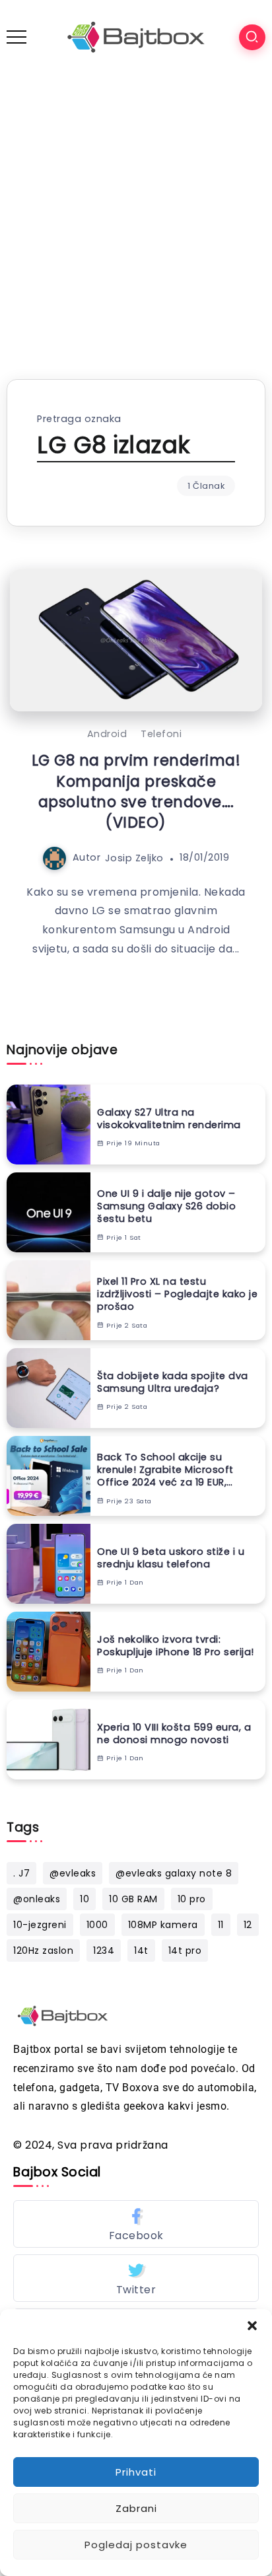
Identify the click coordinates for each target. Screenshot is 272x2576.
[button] (252, 2326)
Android (107, 734)
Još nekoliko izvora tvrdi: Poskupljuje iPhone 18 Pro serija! (176, 1646)
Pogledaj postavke (136, 2545)
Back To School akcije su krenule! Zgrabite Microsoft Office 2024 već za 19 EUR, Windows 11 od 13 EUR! (165, 1470)
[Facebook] (136, 2224)
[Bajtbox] (136, 37)
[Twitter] (136, 2278)
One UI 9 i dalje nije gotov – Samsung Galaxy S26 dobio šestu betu (166, 1206)
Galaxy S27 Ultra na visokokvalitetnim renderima (169, 1119)
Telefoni (161, 734)
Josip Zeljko (134, 857)
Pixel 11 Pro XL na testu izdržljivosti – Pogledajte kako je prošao (177, 1294)
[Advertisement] (136, 217)
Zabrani (136, 2508)
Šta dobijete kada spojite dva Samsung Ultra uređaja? (173, 1382)
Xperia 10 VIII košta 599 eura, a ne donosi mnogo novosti (174, 1734)
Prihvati (136, 2472)
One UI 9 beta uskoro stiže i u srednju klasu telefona (171, 1558)
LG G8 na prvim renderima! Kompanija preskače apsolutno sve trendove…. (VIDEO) (136, 791)
